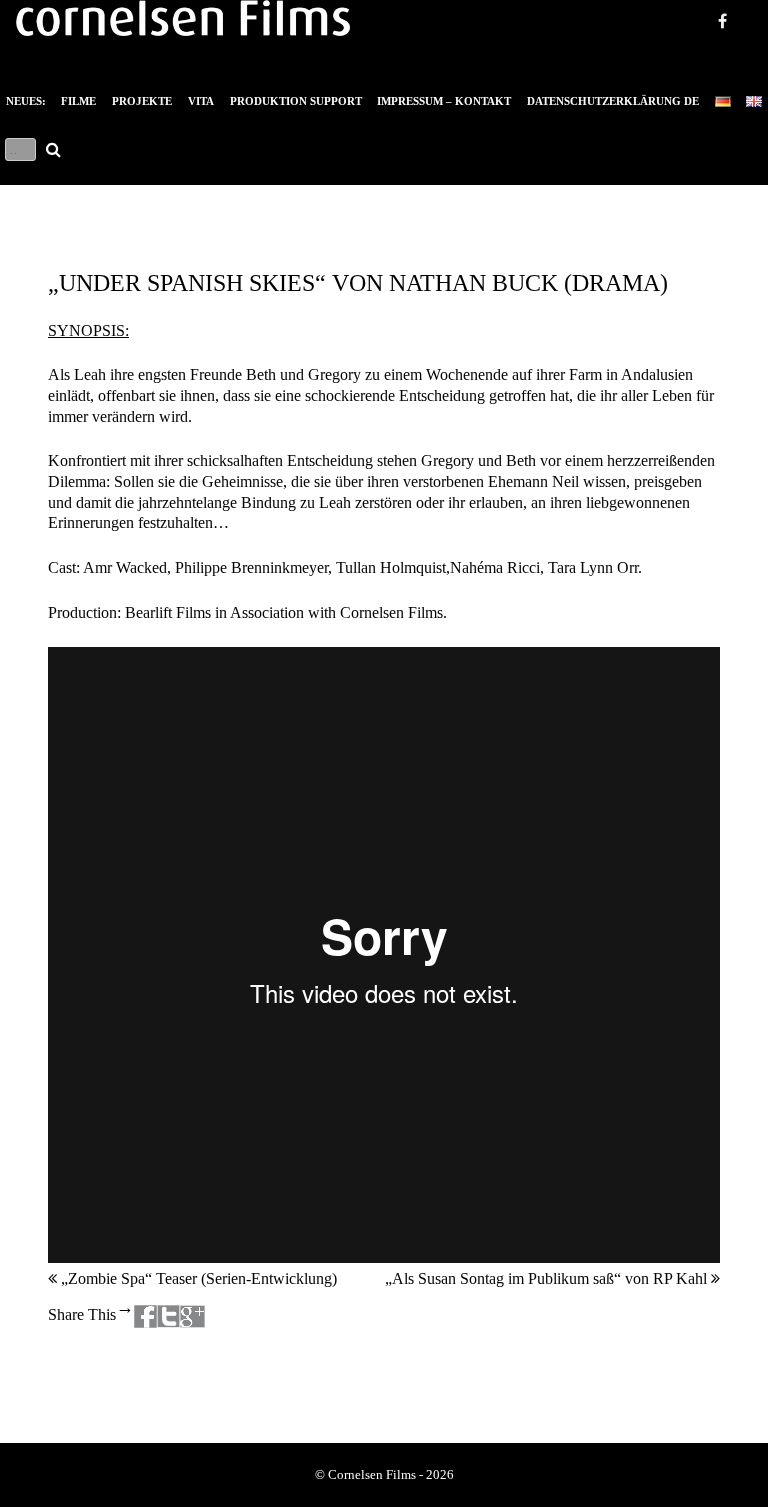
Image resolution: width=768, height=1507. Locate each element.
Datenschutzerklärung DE (613, 101)
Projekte (142, 101)
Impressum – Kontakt (444, 101)
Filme (78, 101)
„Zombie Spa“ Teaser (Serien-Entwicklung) (197, 1278)
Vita (201, 101)
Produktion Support (296, 101)
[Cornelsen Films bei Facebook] (743, 71)
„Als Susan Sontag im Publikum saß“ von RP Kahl (548, 1278)
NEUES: (26, 101)
